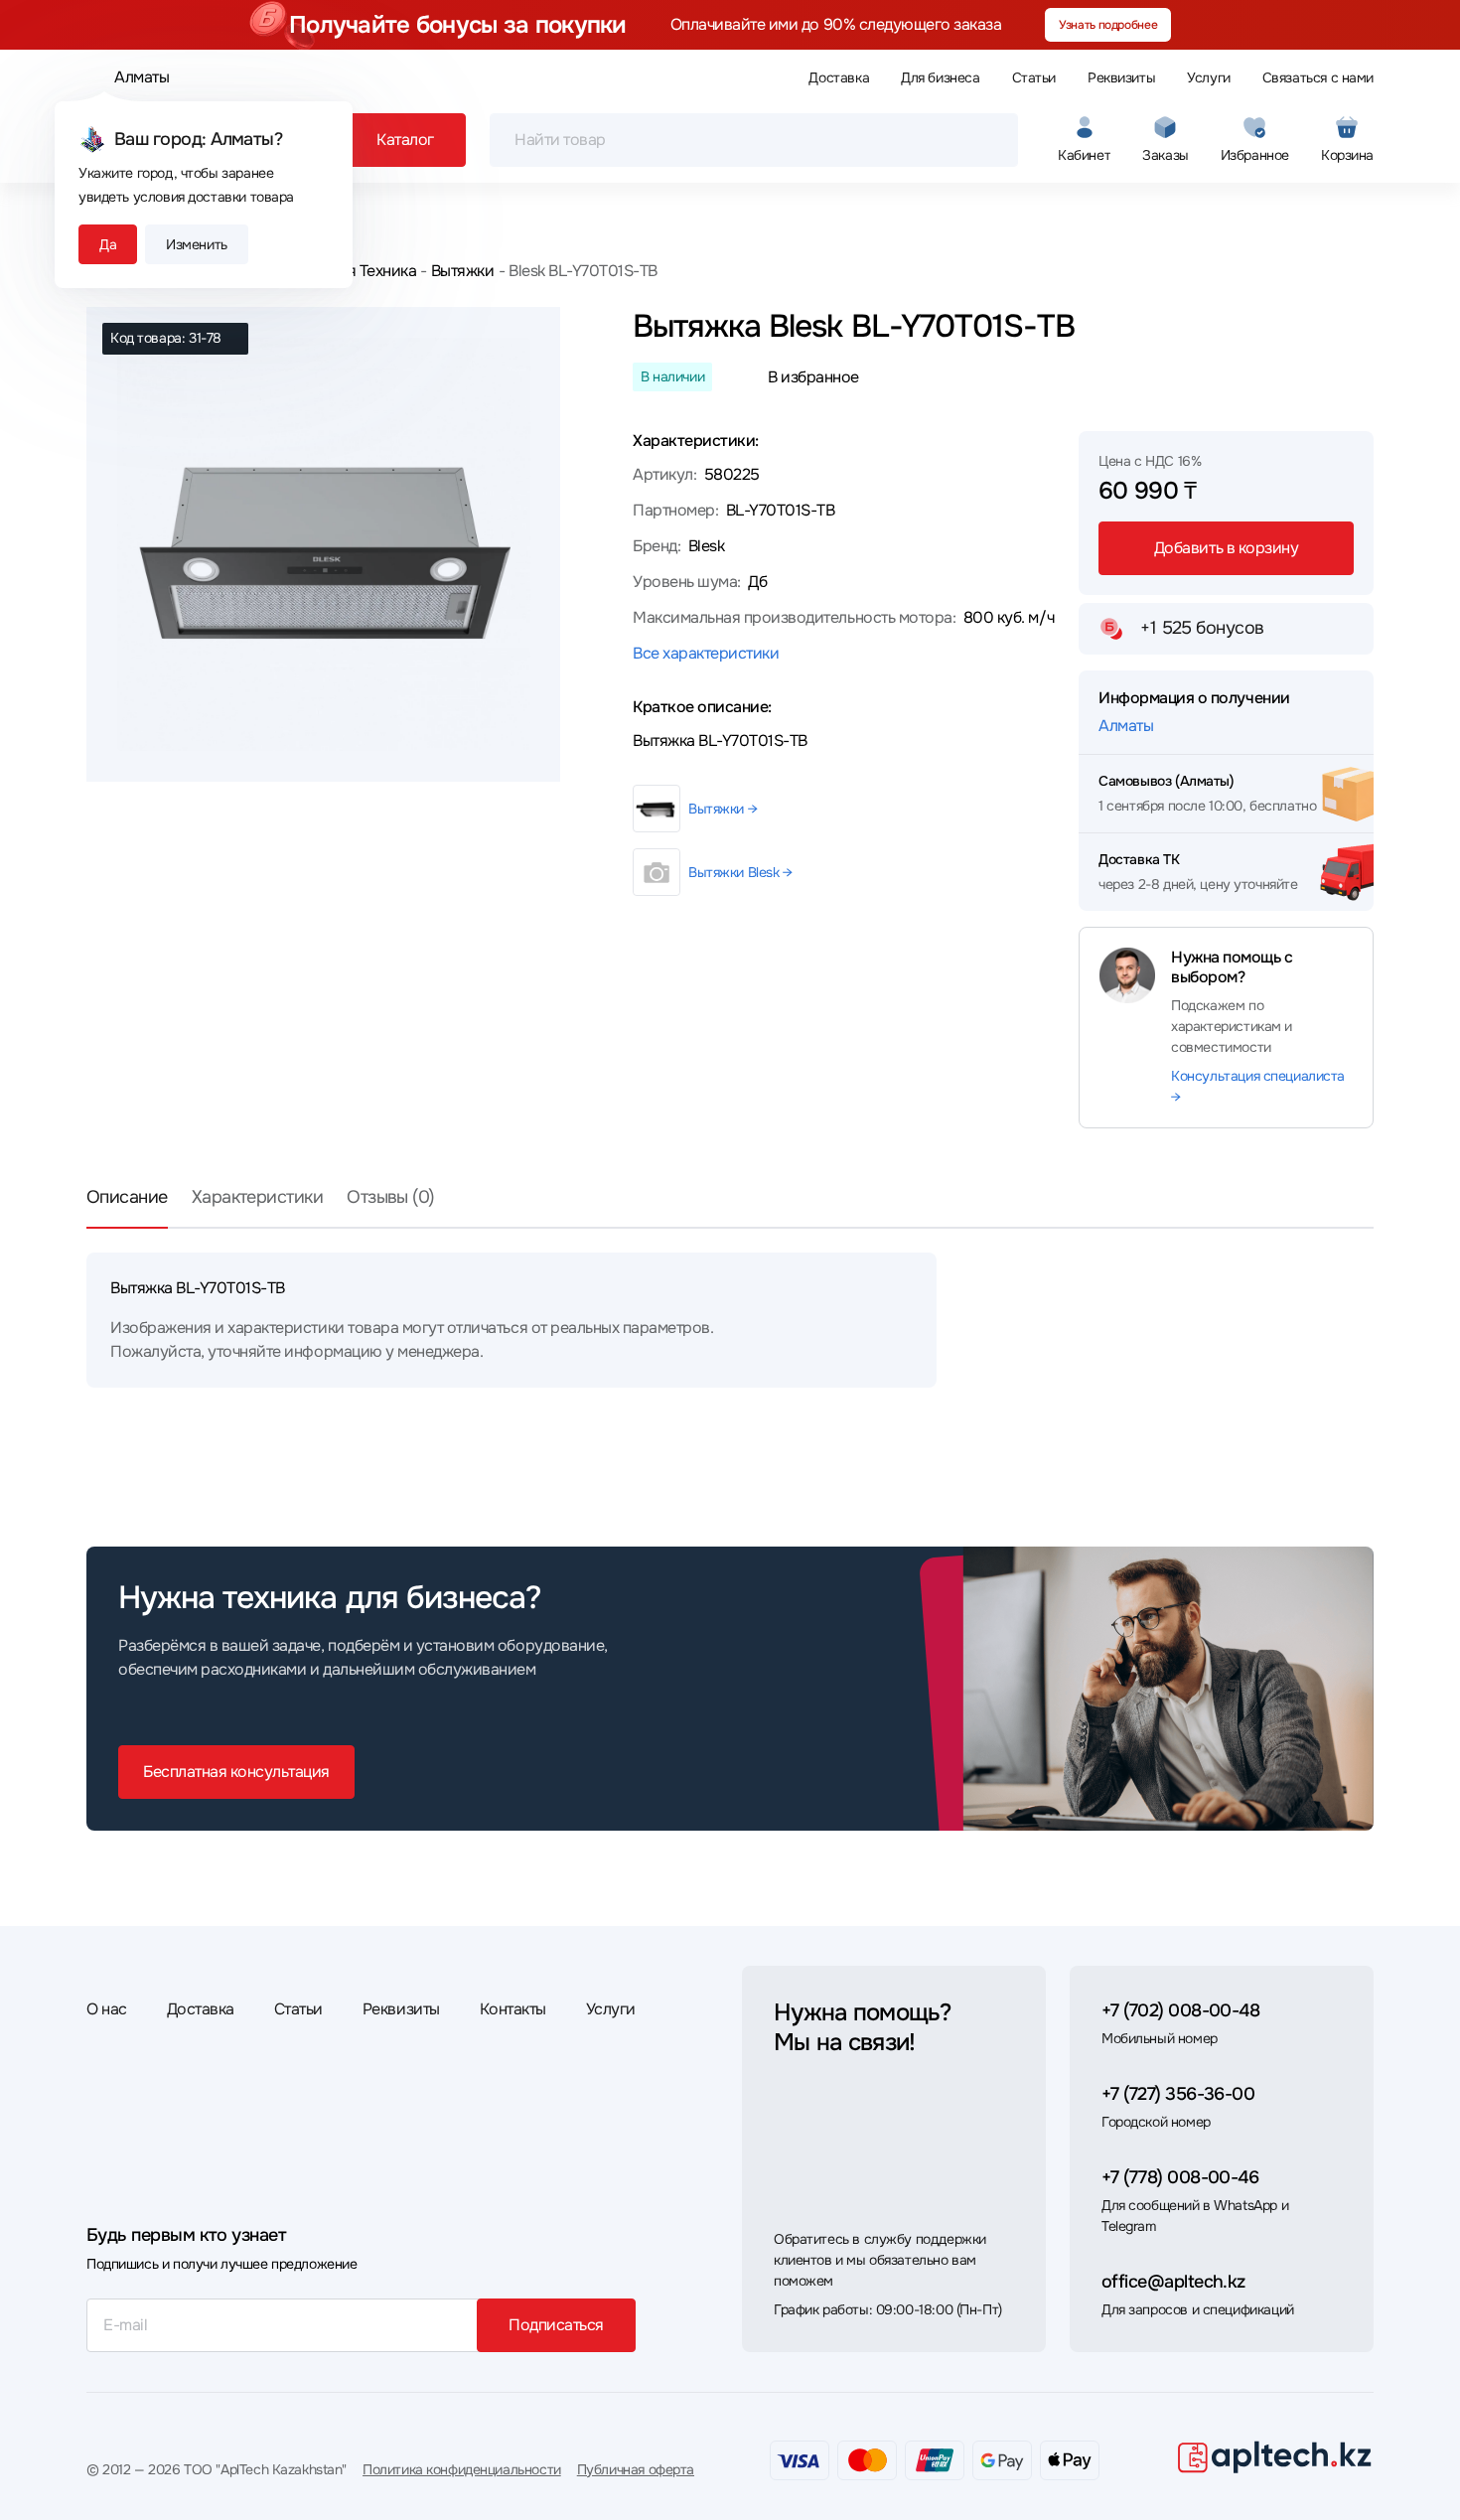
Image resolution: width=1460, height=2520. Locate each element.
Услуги (1208, 77)
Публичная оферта (636, 2469)
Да (108, 244)
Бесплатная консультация (236, 1772)
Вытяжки (462, 271)
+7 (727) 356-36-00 (1178, 2094)
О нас (107, 2009)
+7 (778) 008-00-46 (1180, 2177)
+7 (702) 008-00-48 (1180, 2010)
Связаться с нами (1318, 77)
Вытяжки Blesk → (740, 872)
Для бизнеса (940, 77)
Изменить (197, 244)
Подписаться (556, 2325)
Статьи (1034, 77)
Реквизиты (1121, 77)
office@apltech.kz (1173, 2282)
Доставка (839, 77)
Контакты (513, 2009)
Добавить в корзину (1226, 548)
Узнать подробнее (1108, 25)
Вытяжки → (723, 809)
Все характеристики (706, 653)
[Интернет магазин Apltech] (1274, 2456)
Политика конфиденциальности (462, 2469)
